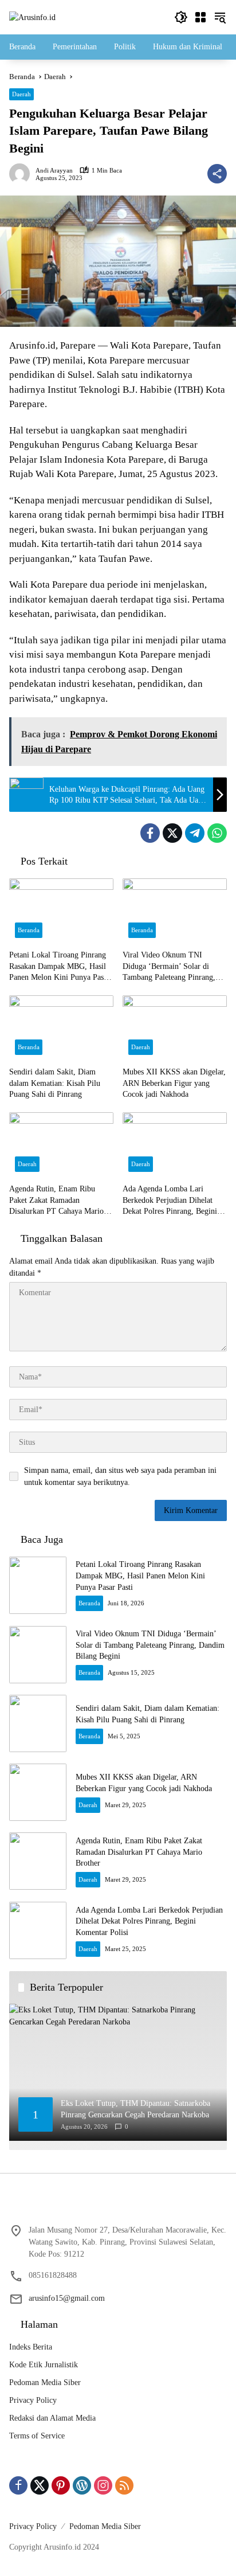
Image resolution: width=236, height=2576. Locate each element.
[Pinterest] (61, 2485)
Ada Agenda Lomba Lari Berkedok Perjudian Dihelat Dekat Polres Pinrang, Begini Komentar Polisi (170, 1201)
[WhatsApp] (217, 833)
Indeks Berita (31, 2347)
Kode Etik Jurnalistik (44, 2365)
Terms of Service (37, 2436)
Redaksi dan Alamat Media (52, 2418)
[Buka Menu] (200, 17)
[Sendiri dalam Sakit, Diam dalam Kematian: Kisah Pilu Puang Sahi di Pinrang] (61, 1028)
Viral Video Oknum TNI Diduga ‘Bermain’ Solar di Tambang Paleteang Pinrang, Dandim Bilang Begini (169, 967)
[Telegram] (195, 833)
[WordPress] (82, 2485)
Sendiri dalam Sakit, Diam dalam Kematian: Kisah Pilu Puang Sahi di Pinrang (55, 1083)
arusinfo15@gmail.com (67, 2298)
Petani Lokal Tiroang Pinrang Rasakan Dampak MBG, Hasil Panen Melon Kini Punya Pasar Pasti (60, 967)
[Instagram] (103, 2485)
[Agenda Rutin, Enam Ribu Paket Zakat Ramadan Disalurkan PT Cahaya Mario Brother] (61, 1145)
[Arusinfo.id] (32, 17)
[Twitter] (172, 833)
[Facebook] (150, 833)
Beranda (29, 930)
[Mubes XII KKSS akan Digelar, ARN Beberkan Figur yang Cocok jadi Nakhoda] (175, 1028)
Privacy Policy (33, 2400)
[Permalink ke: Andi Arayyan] (22, 174)
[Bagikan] (217, 174)
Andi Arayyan (54, 171)
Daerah (21, 94)
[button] (181, 17)
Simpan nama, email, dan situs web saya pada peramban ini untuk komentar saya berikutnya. (120, 1476)
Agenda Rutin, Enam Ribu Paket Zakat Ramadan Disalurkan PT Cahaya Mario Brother (56, 1201)
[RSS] (124, 2485)
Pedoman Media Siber (45, 2382)
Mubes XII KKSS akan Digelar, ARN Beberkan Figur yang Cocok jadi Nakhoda (174, 1083)
